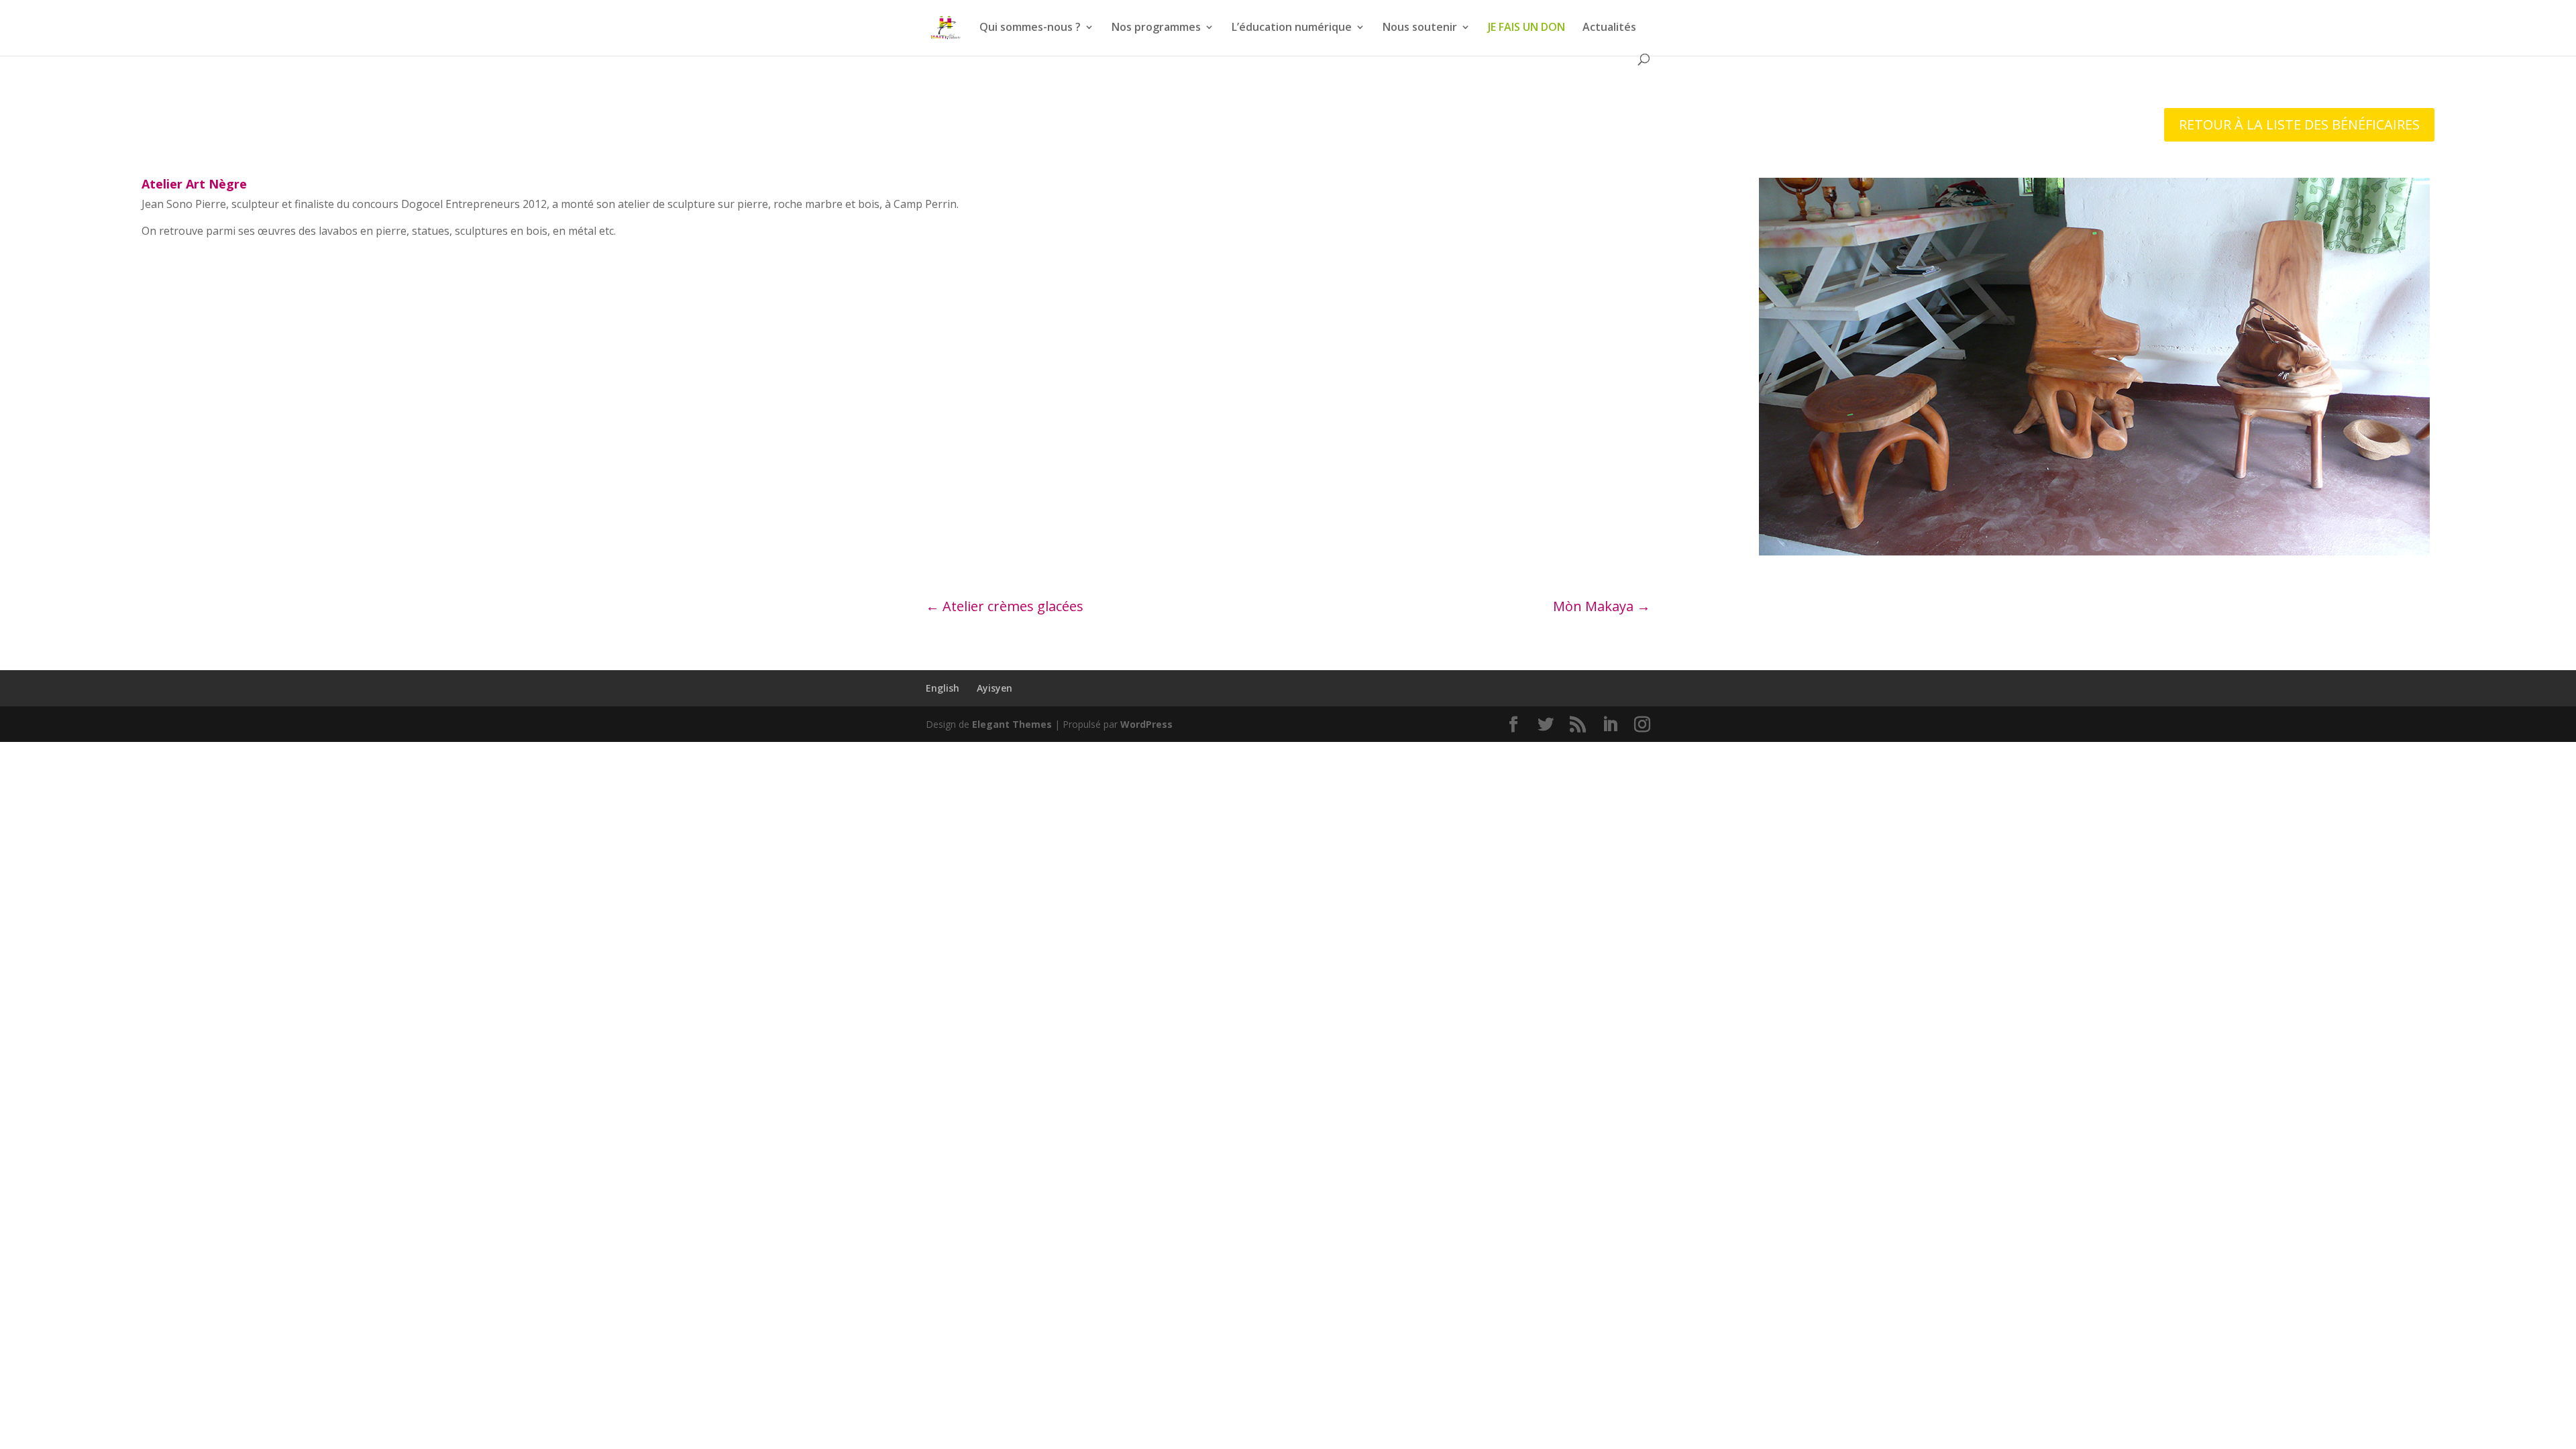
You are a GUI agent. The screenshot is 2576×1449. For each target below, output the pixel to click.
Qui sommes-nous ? (1030, 28)
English (943, 688)
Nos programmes (1156, 28)
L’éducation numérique (1292, 28)
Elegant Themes (1012, 724)
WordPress (1146, 724)
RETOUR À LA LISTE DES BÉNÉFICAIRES (2299, 124)
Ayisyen (995, 688)
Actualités (1609, 28)
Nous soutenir (1420, 28)
